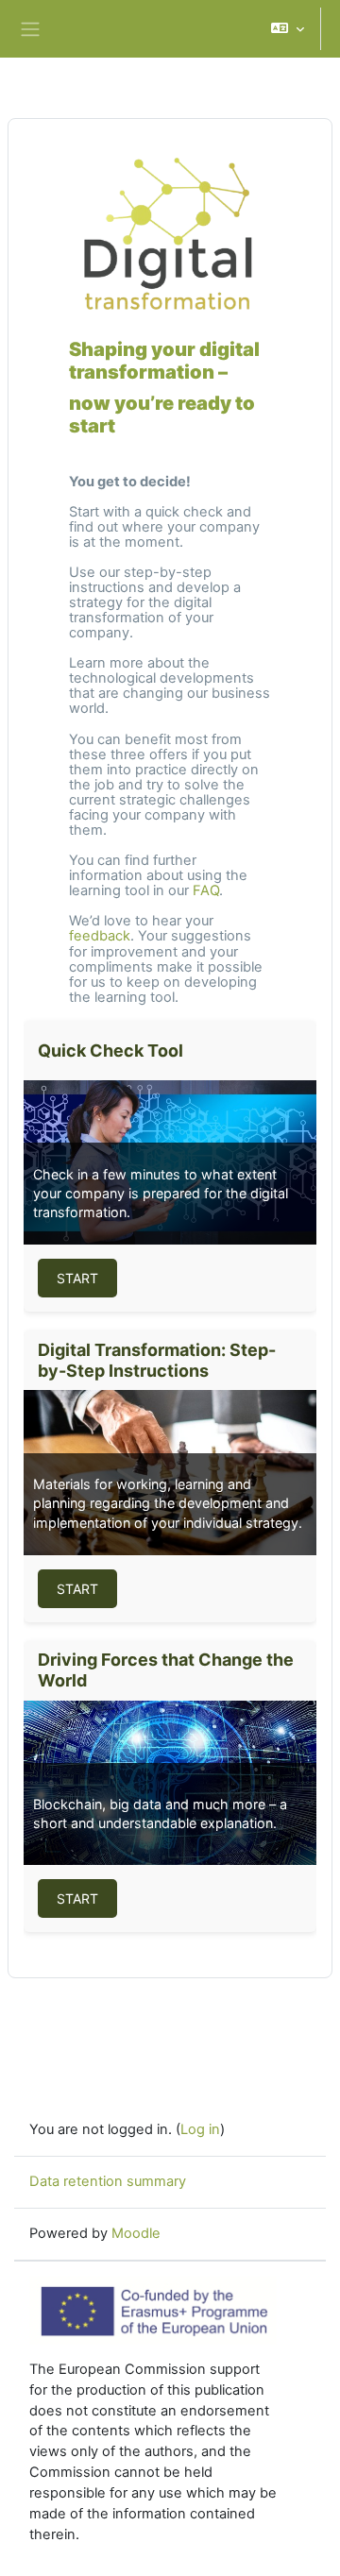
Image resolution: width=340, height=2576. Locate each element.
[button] (288, 29)
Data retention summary (108, 2181)
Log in (200, 2129)
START (77, 1278)
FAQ (206, 890)
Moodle (136, 2233)
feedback (100, 936)
